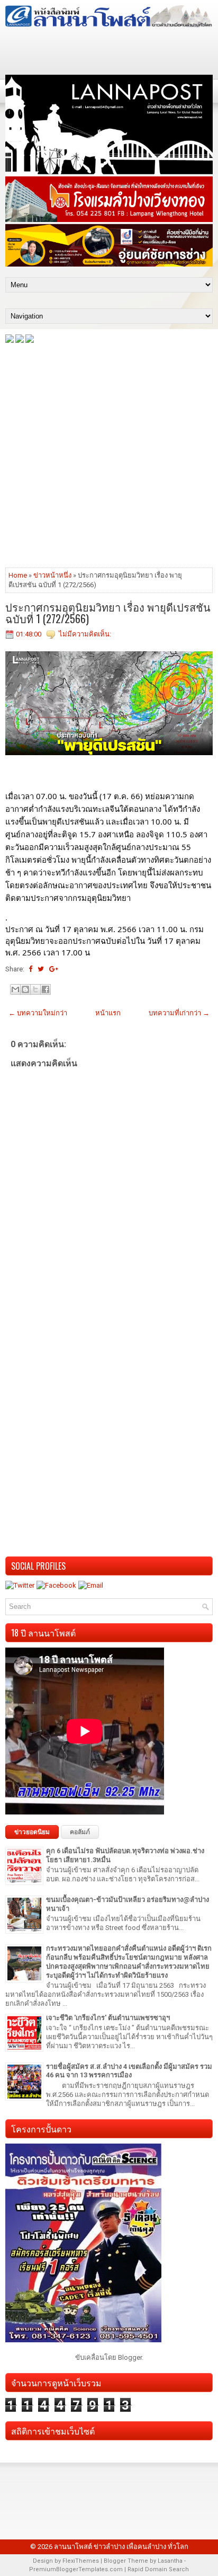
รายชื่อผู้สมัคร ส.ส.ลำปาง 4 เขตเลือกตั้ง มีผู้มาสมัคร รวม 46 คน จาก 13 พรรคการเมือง (129, 2071)
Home (18, 575)
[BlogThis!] (25, 989)
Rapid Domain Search (158, 2569)
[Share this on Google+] (54, 969)
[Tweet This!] (41, 969)
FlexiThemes (81, 2561)
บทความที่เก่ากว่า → (179, 1013)
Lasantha (170, 2561)
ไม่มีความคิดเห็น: (85, 634)
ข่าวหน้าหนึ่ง (52, 575)
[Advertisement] (109, 455)
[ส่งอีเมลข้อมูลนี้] (15, 989)
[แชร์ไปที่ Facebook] (46, 989)
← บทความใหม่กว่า (38, 1013)
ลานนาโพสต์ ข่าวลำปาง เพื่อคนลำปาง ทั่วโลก (121, 2547)
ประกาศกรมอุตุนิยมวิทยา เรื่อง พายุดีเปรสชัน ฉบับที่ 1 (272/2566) (108, 613)
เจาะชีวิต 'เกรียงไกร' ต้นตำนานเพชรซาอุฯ (108, 2018)
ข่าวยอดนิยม (32, 1832)
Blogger (130, 2357)
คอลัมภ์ (80, 1832)
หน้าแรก (108, 1013)
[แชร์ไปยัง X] (35, 989)
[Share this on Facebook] (30, 969)
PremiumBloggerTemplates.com (76, 2569)
